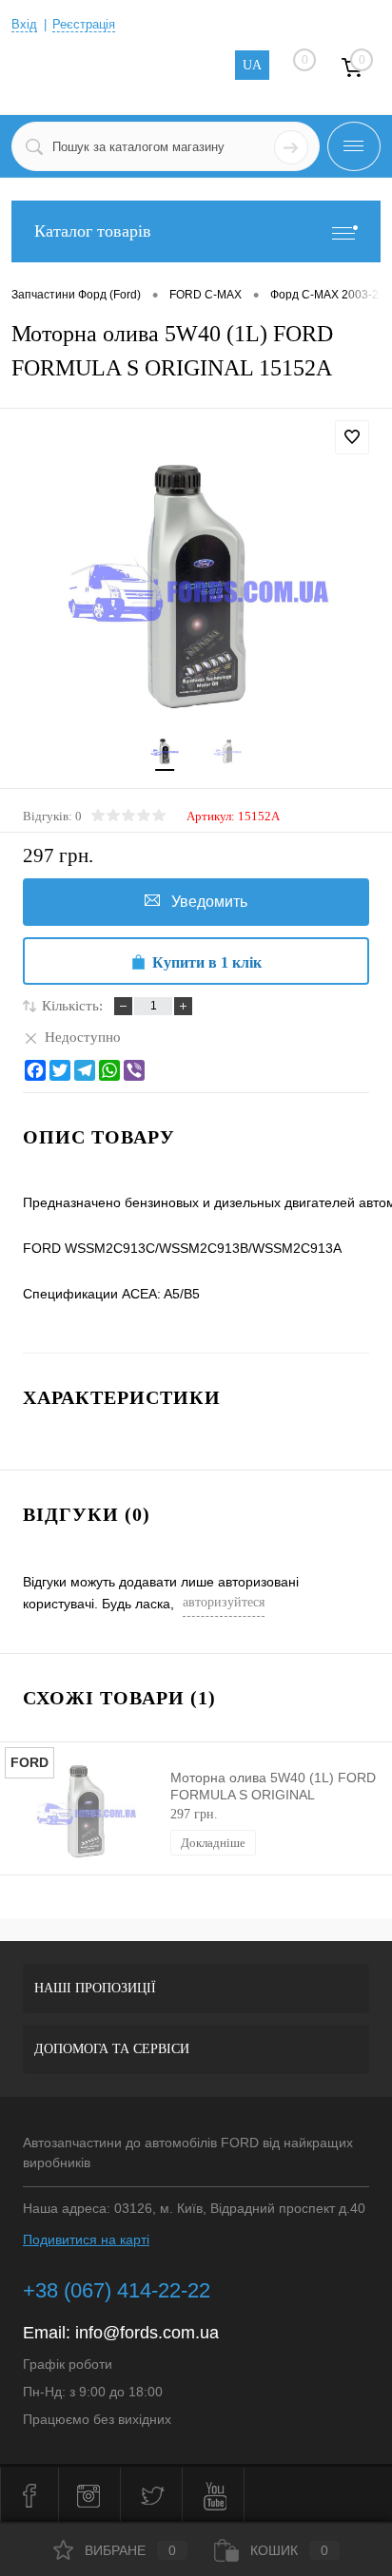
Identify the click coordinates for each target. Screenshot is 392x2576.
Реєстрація (84, 24)
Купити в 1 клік (207, 962)
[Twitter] (60, 1070)
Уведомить (209, 902)
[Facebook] (35, 1070)
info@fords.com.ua (147, 2333)
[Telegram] (85, 1070)
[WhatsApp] (109, 1070)
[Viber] (134, 1070)
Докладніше (213, 1843)
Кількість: (72, 1006)
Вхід (24, 24)
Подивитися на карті (86, 2240)
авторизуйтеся (224, 1602)
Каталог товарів (93, 231)
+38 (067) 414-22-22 (117, 2290)
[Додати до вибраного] (352, 437)
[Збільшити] (196, 589)
